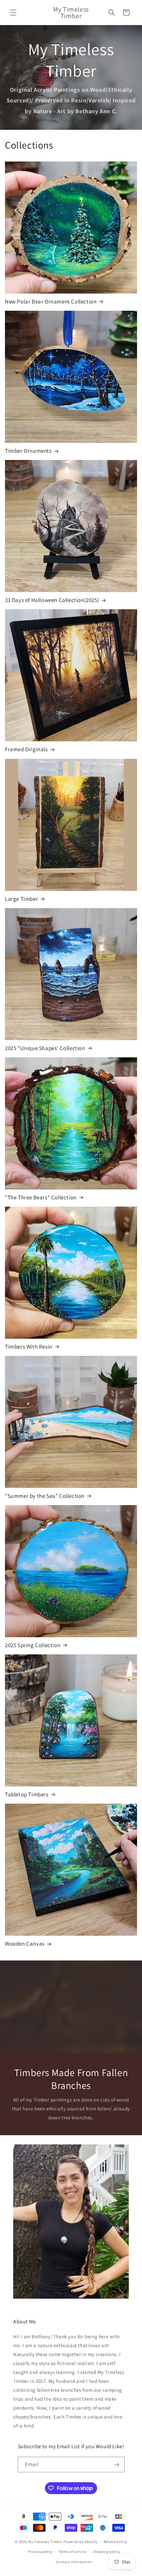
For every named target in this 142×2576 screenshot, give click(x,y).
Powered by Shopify (80, 2541)
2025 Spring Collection (33, 1645)
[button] (13, 13)
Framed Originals (26, 749)
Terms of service (73, 2552)
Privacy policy (40, 2552)
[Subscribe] (117, 2465)
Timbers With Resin (29, 1347)
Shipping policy (106, 2552)
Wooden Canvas (25, 1944)
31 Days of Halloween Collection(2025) (52, 600)
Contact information (74, 2562)
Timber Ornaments (28, 451)
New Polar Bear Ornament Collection (51, 301)
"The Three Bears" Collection (41, 1197)
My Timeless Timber (46, 2541)
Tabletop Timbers (27, 1794)
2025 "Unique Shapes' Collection (45, 1048)
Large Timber (21, 899)
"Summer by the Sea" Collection (45, 1496)
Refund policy (115, 2542)
